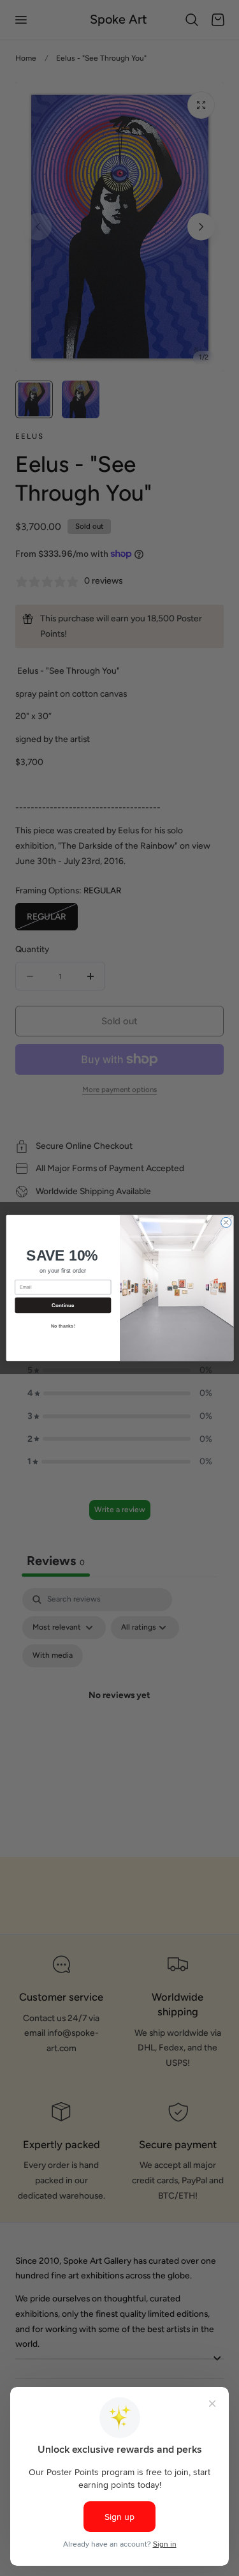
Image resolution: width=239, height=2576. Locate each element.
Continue (62, 1306)
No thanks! (62, 1326)
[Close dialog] (226, 1222)
